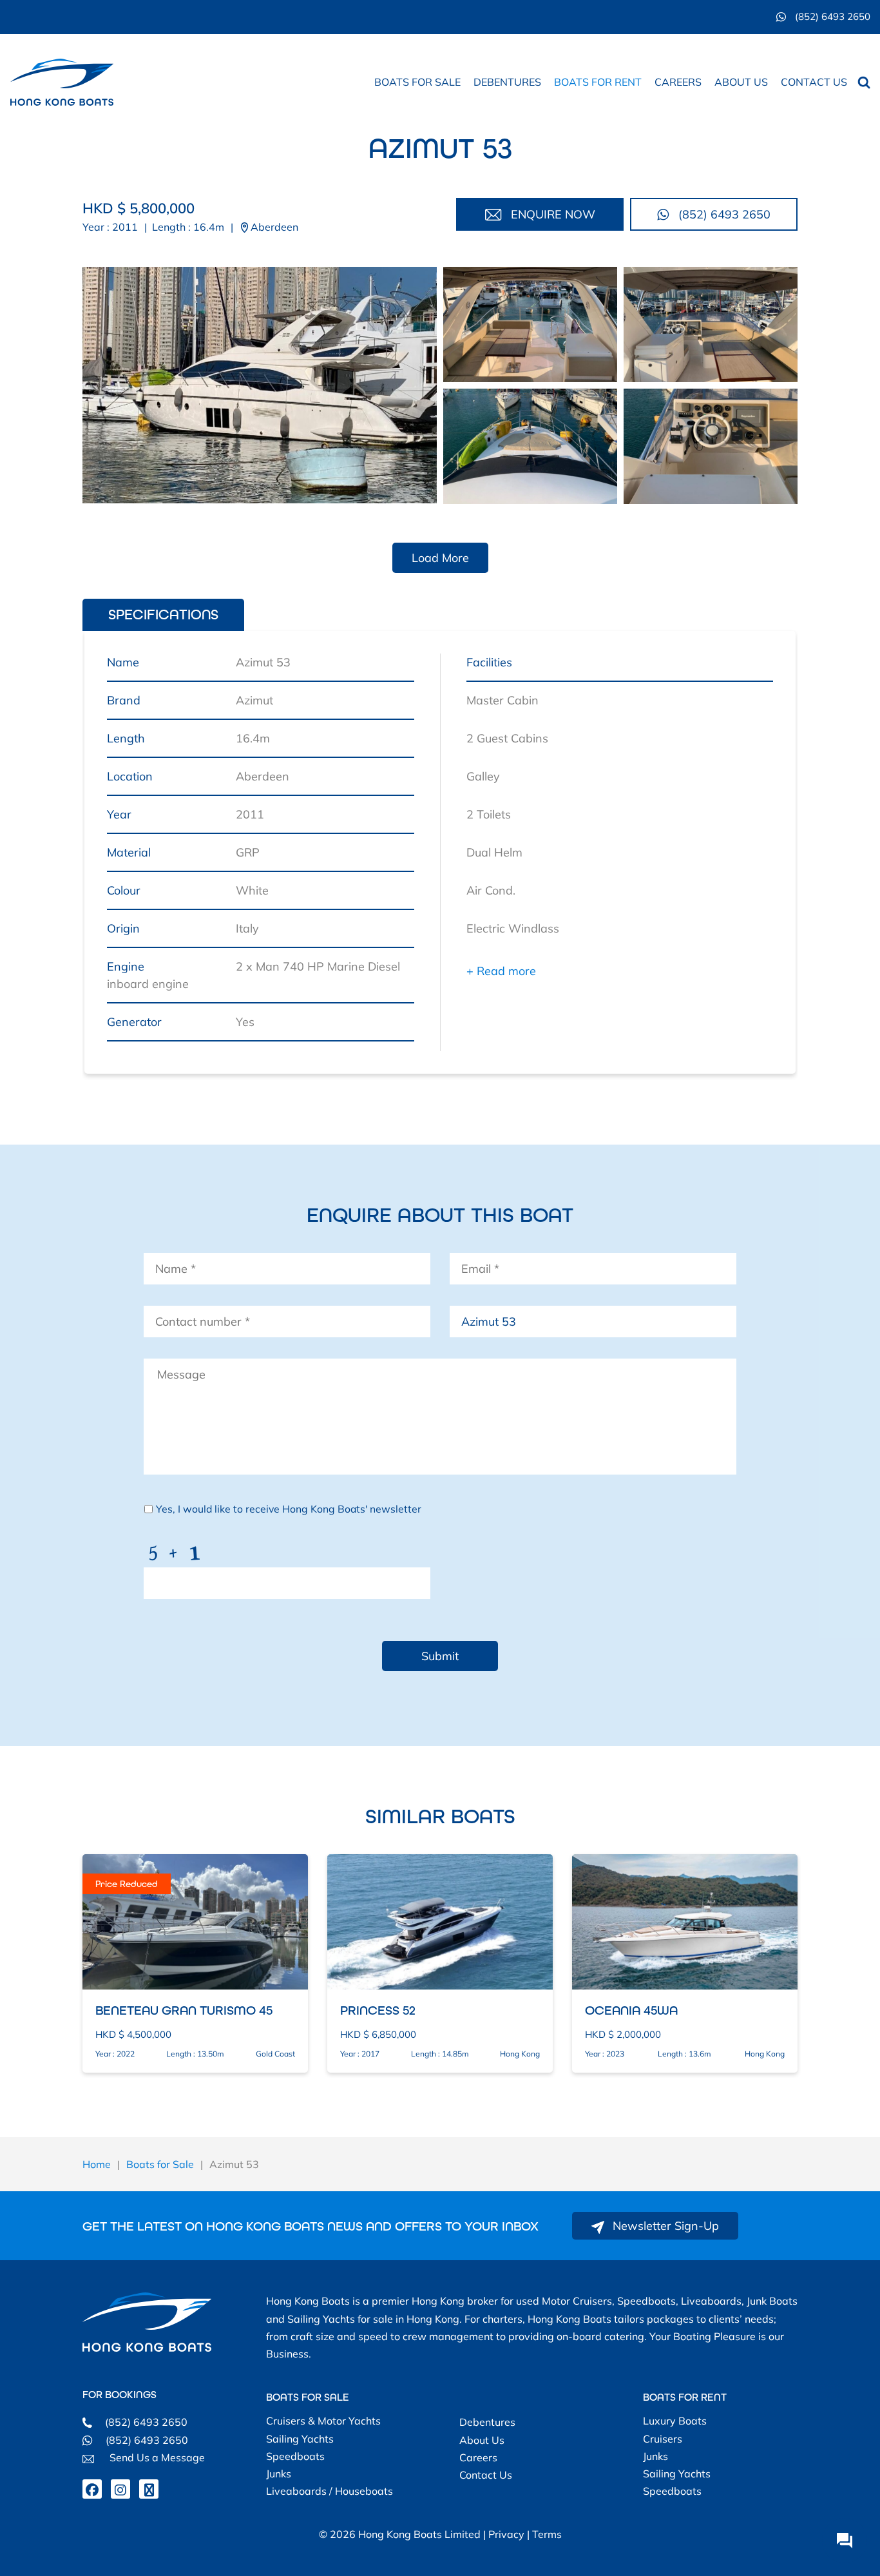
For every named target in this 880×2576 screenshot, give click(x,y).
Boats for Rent (598, 82)
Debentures (507, 82)
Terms (547, 2534)
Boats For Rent (685, 2397)
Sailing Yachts (300, 2439)
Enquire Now (551, 214)
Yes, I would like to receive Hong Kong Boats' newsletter (289, 1509)
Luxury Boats (675, 2421)
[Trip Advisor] (149, 2489)
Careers (678, 82)
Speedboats (295, 2456)
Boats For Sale (308, 2397)
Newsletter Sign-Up (664, 2226)
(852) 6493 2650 (831, 16)
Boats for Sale (417, 82)
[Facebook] (92, 2489)
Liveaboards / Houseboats (330, 2491)
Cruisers (663, 2439)
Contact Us (814, 82)
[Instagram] (120, 2489)
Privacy (506, 2534)
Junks (279, 2474)
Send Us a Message (156, 2457)
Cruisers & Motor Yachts (323, 2421)
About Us (741, 82)
